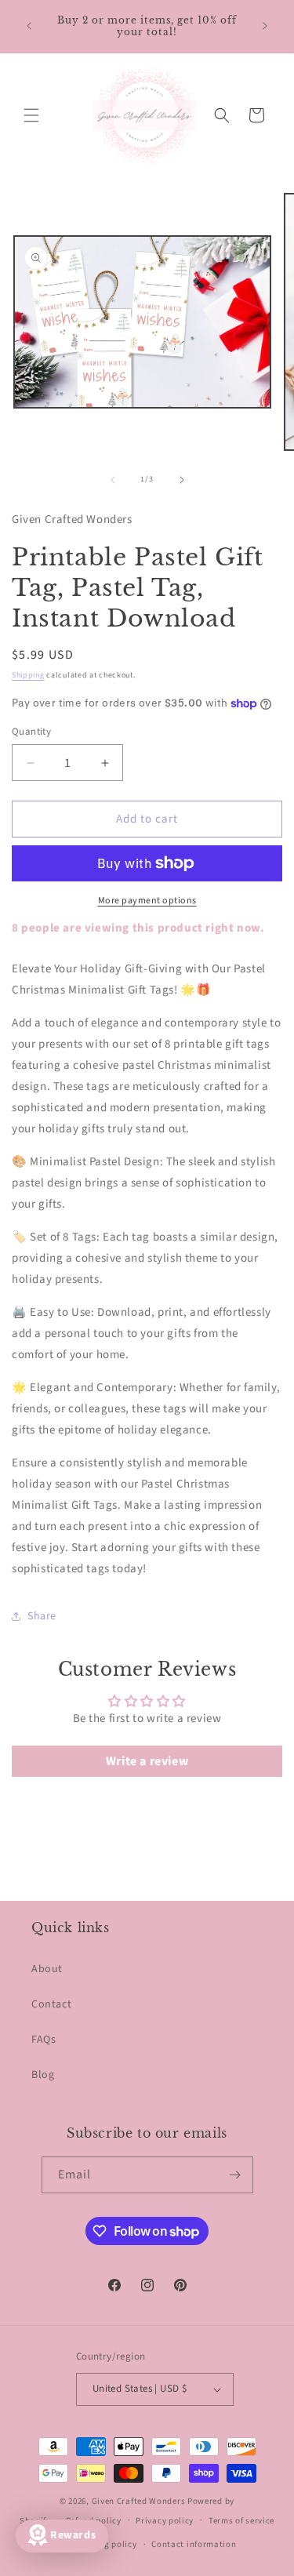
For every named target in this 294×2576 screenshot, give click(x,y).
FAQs (44, 2040)
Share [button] (42, 1616)
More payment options (147, 901)
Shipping (28, 675)
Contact (51, 2004)
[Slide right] (182, 480)
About (47, 1969)
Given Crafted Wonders (139, 2501)
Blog (43, 2075)
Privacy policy (165, 2521)
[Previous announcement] (29, 26)
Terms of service (241, 2521)
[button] (31, 115)
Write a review (147, 1761)
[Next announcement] (265, 26)
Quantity (31, 732)
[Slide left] (113, 480)
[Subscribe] (235, 2175)
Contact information (194, 2544)
